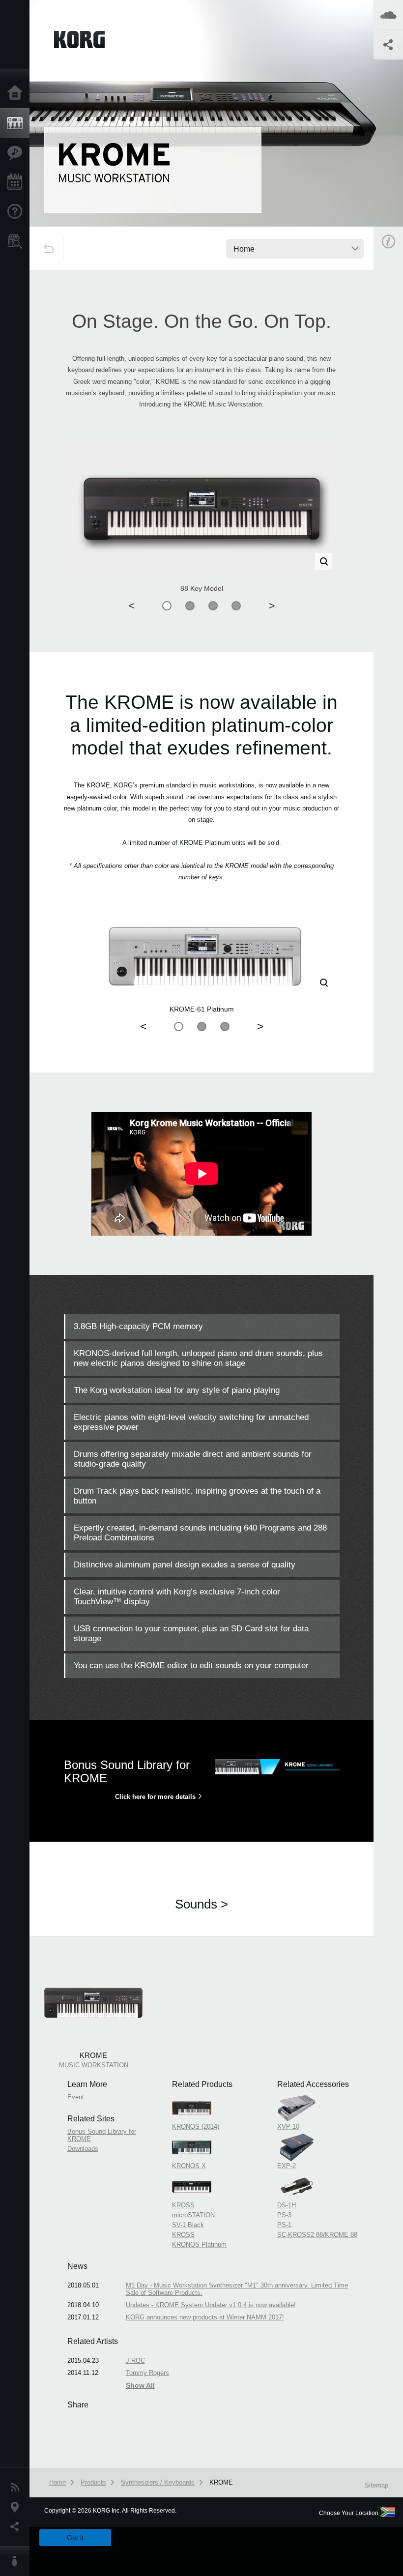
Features (17, 153)
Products (17, 123)
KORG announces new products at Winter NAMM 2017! (205, 2317)
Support (17, 212)
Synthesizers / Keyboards (158, 2482)
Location (17, 2507)
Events (17, 182)
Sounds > (201, 1904)
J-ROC (135, 2360)
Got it (75, 2538)
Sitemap (376, 2485)
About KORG (17, 2561)
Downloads (83, 2149)
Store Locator (17, 241)
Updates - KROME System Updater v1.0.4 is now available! (211, 2305)
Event (76, 2097)
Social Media (17, 2527)
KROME (221, 2482)
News (17, 2488)
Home (17, 93)
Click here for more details (155, 1797)
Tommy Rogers (147, 2373)
